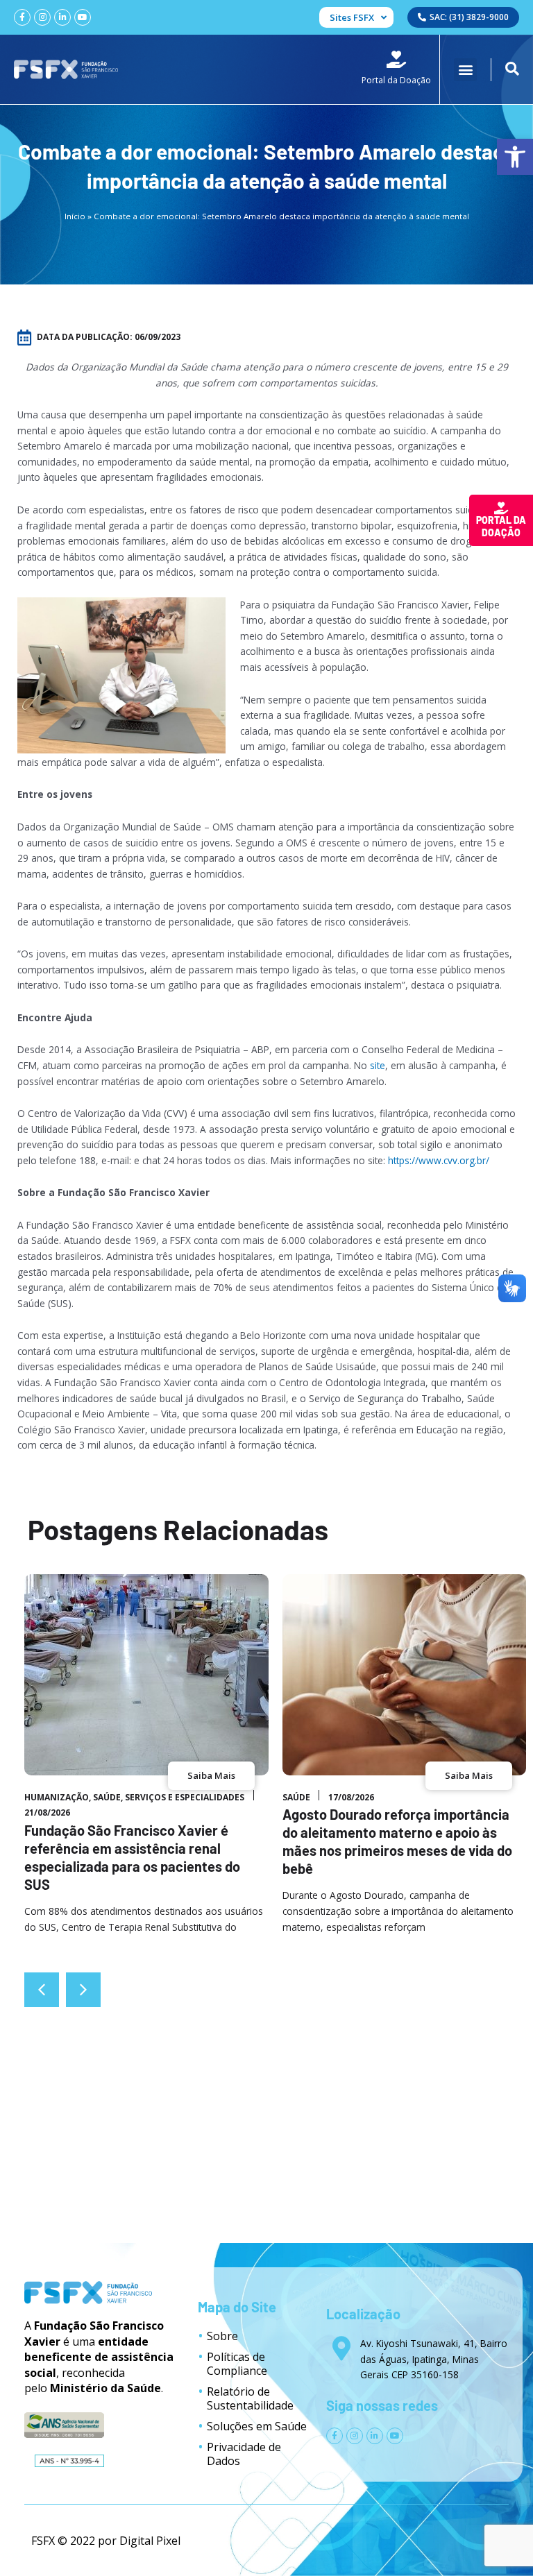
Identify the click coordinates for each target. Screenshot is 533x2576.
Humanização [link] (57, 1797)
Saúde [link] (107, 1797)
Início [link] (75, 216)
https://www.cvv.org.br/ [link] (439, 1160)
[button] (465, 70)
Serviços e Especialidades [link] (185, 1797)
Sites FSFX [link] (352, 17)
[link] (515, 157)
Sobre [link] (222, 2336)
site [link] (378, 1065)
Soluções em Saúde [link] (257, 2426)
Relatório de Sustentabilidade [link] (250, 2398)
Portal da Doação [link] (501, 526)
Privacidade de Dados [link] (244, 2454)
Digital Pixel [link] (150, 2541)
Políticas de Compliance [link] (237, 2364)
